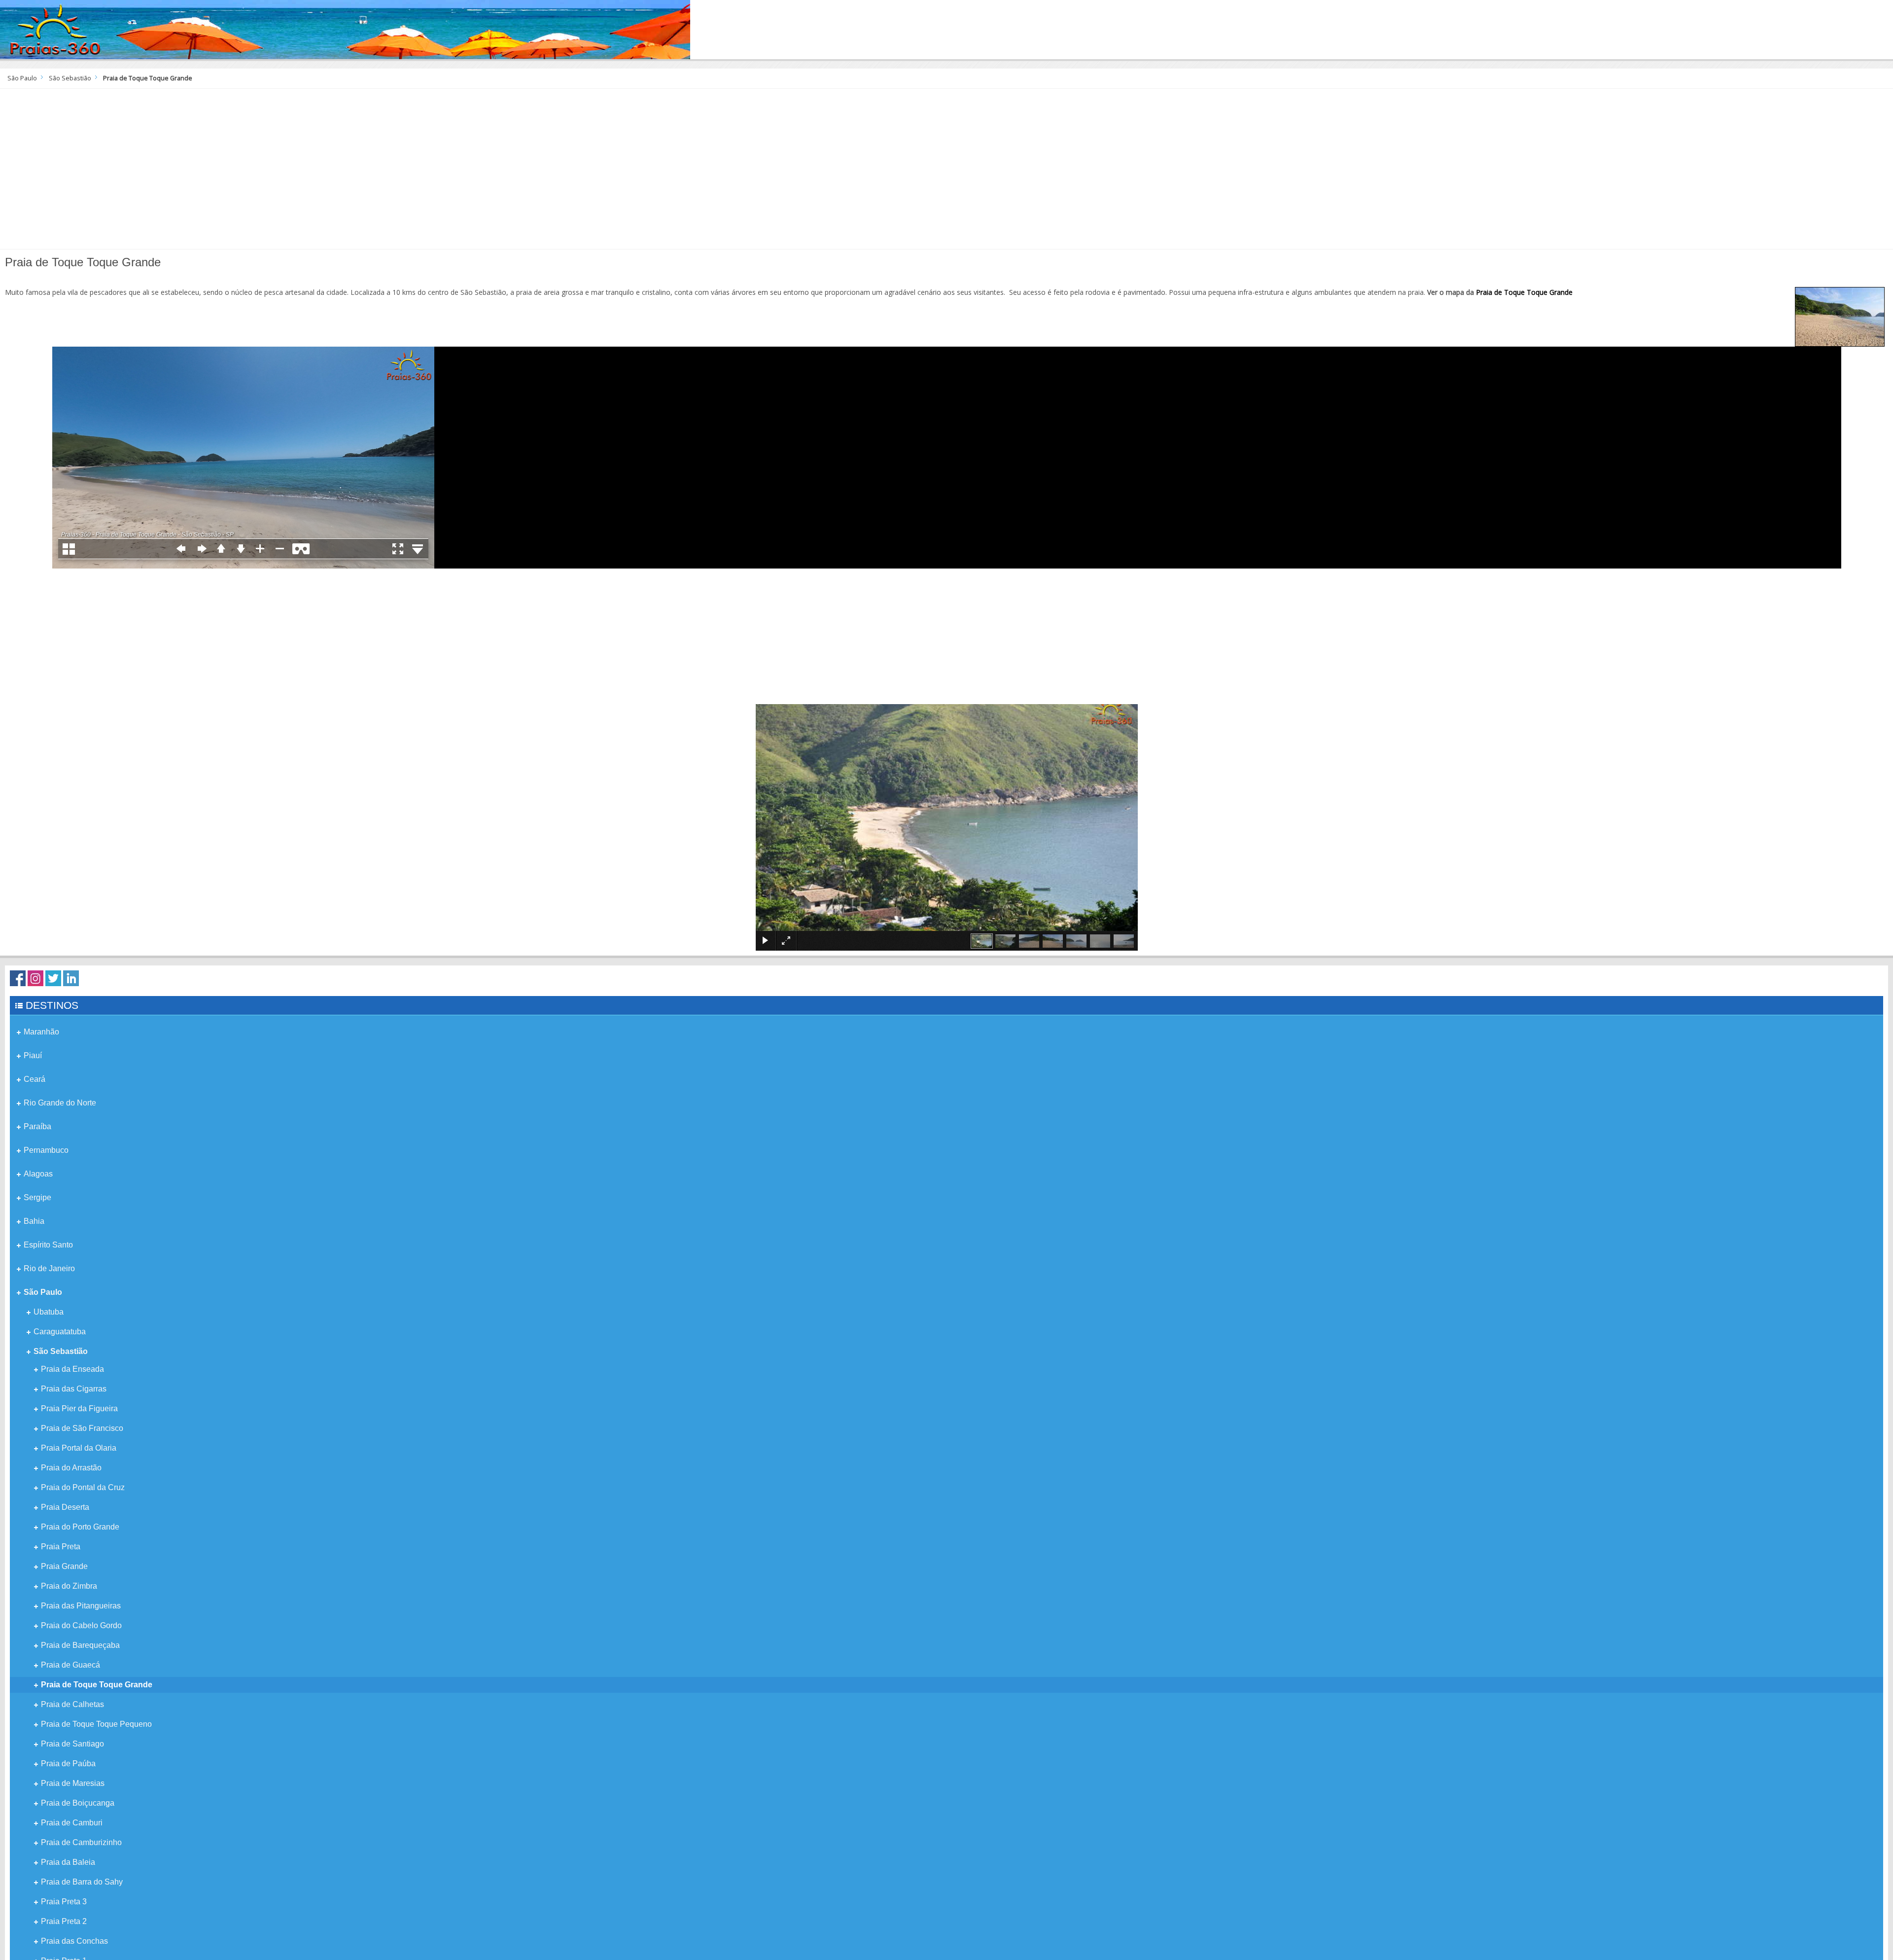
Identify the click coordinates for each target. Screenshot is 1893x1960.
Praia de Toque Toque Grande (1524, 292)
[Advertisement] (946, 173)
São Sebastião (70, 78)
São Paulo (22, 78)
